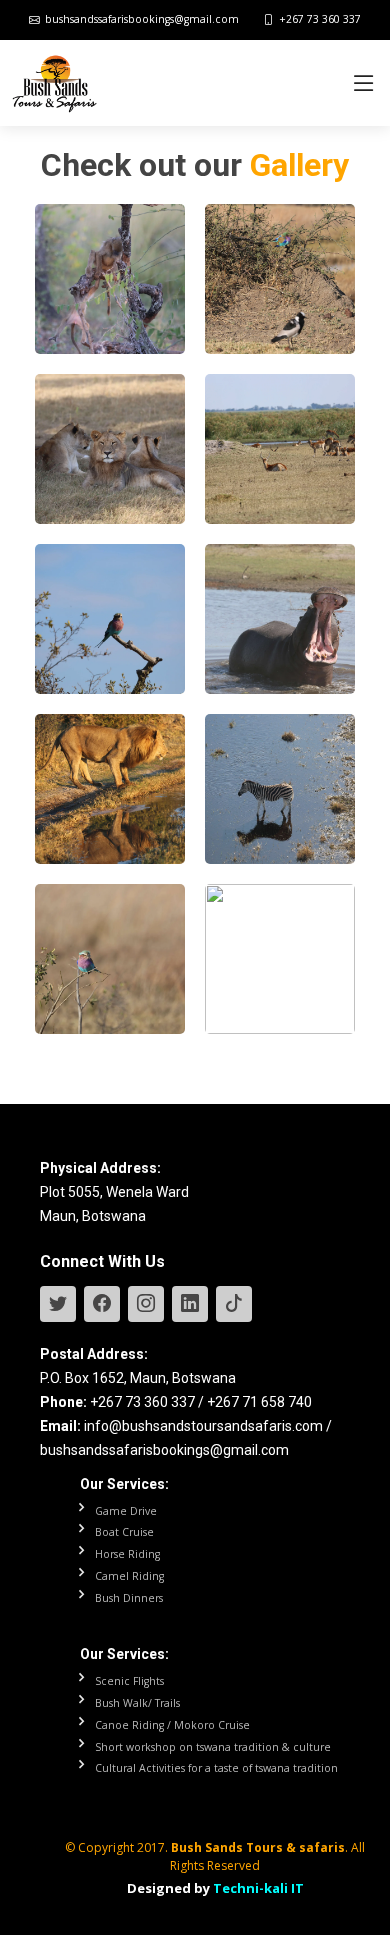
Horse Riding (127, 1554)
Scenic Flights (129, 1681)
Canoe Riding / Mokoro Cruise (172, 1725)
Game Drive (126, 1511)
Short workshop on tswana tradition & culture (213, 1747)
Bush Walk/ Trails (137, 1703)
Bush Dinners (129, 1598)
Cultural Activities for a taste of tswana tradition (216, 1768)
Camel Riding (129, 1576)
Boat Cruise (124, 1532)
